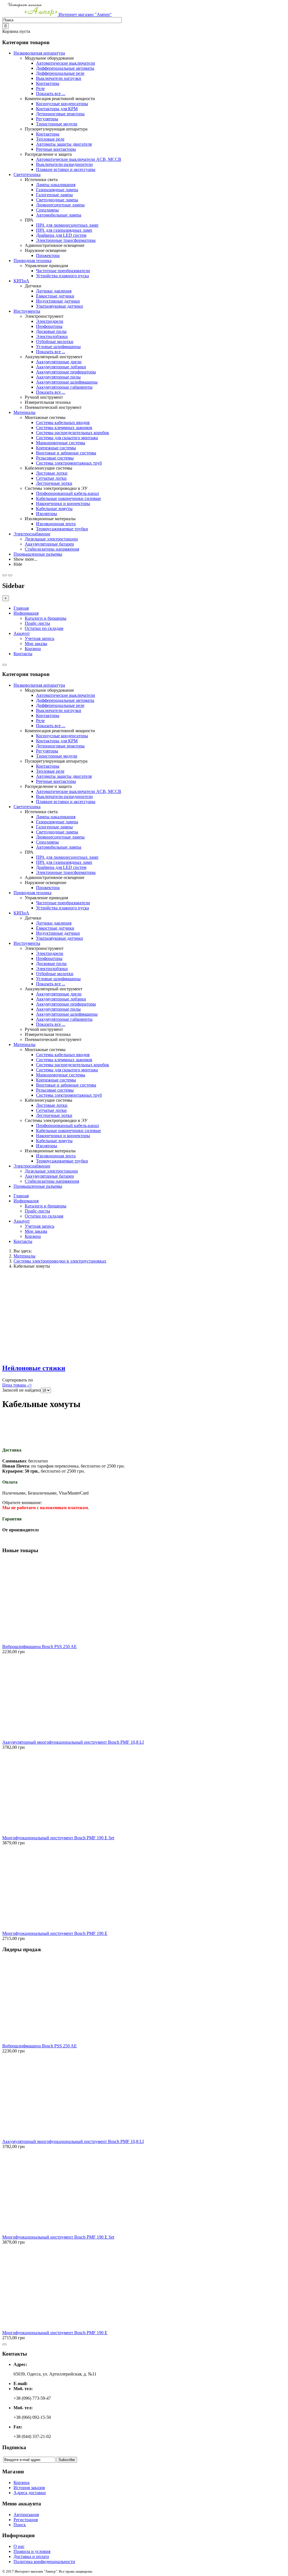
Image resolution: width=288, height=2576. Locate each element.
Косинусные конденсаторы (62, 104)
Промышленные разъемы (38, 554)
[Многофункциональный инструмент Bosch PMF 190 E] (44, 1928)
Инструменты (27, 311)
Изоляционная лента (56, 524)
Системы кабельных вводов (63, 422)
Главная (21, 608)
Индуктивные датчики (58, 301)
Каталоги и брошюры (46, 618)
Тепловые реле (50, 139)
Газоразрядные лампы (57, 190)
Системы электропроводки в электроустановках (60, 1261)
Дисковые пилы (51, 331)
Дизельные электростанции (51, 539)
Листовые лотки (52, 473)
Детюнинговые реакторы (60, 114)
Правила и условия (32, 2551)
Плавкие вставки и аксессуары (66, 169)
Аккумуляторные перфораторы (66, 372)
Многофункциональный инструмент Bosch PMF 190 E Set (58, 1838)
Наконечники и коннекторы (63, 503)
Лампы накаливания (56, 185)
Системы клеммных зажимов (64, 428)
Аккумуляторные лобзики (61, 367)
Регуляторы (47, 119)
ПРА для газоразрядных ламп (64, 230)
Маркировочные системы (61, 443)
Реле (40, 88)
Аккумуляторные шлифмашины (67, 382)
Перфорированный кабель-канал (67, 493)
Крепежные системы (56, 448)
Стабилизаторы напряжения (52, 549)
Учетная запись (40, 638)
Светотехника (27, 174)
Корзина (33, 649)
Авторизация (26, 2515)
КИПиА (21, 281)
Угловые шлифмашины (58, 347)
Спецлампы (47, 210)
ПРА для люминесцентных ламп (67, 225)
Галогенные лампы (54, 195)
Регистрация (26, 2520)
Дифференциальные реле (60, 73)
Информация (26, 613)
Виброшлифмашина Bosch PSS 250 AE (40, 1647)
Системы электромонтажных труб (69, 463)
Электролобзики (52, 336)
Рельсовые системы (55, 458)
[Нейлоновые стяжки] (44, 1356)
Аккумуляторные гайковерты (64, 387)
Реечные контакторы (56, 149)
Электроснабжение (32, 534)
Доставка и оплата (31, 2556)
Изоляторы (47, 514)
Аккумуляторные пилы (58, 377)
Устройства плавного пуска (62, 276)
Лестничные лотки (54, 483)
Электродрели (50, 321)
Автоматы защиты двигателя (64, 144)
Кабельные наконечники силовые (68, 498)
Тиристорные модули (57, 124)
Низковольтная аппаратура (39, 53)
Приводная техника (32, 261)
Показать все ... (51, 93)
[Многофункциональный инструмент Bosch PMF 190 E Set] (44, 1833)
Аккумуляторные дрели (59, 362)
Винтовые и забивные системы (66, 453)
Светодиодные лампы (57, 200)
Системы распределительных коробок (73, 433)
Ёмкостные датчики (55, 296)
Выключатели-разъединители (64, 164)
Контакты (23, 654)
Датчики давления (54, 291)
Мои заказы (36, 644)
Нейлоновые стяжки (34, 1368)
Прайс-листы (37, 623)
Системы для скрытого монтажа (67, 438)
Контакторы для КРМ (57, 109)
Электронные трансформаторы (66, 240)
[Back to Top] (4, 2344)
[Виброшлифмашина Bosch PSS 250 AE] (44, 1641)
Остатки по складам (44, 628)
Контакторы (48, 83)
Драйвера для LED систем (61, 235)
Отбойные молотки (55, 342)
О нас (19, 2546)
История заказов (29, 2488)
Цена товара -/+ (17, 1385)
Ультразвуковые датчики (59, 306)
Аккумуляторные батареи (49, 544)
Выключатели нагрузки (59, 78)
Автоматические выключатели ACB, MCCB (79, 159)
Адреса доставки (30, 2493)
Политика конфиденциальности (44, 2562)
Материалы (24, 412)
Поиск (20, 2525)
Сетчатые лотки (51, 478)
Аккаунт (22, 633)
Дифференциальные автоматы (65, 68)
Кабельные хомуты (54, 509)
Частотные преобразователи (63, 271)
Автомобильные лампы (59, 215)
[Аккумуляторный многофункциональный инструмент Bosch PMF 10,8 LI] (44, 1737)
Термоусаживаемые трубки (62, 529)
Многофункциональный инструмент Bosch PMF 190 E (55, 1933)
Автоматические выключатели (66, 63)
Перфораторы (49, 326)
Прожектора (48, 255)
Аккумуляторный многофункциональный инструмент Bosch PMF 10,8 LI (73, 1742)
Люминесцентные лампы (60, 205)
